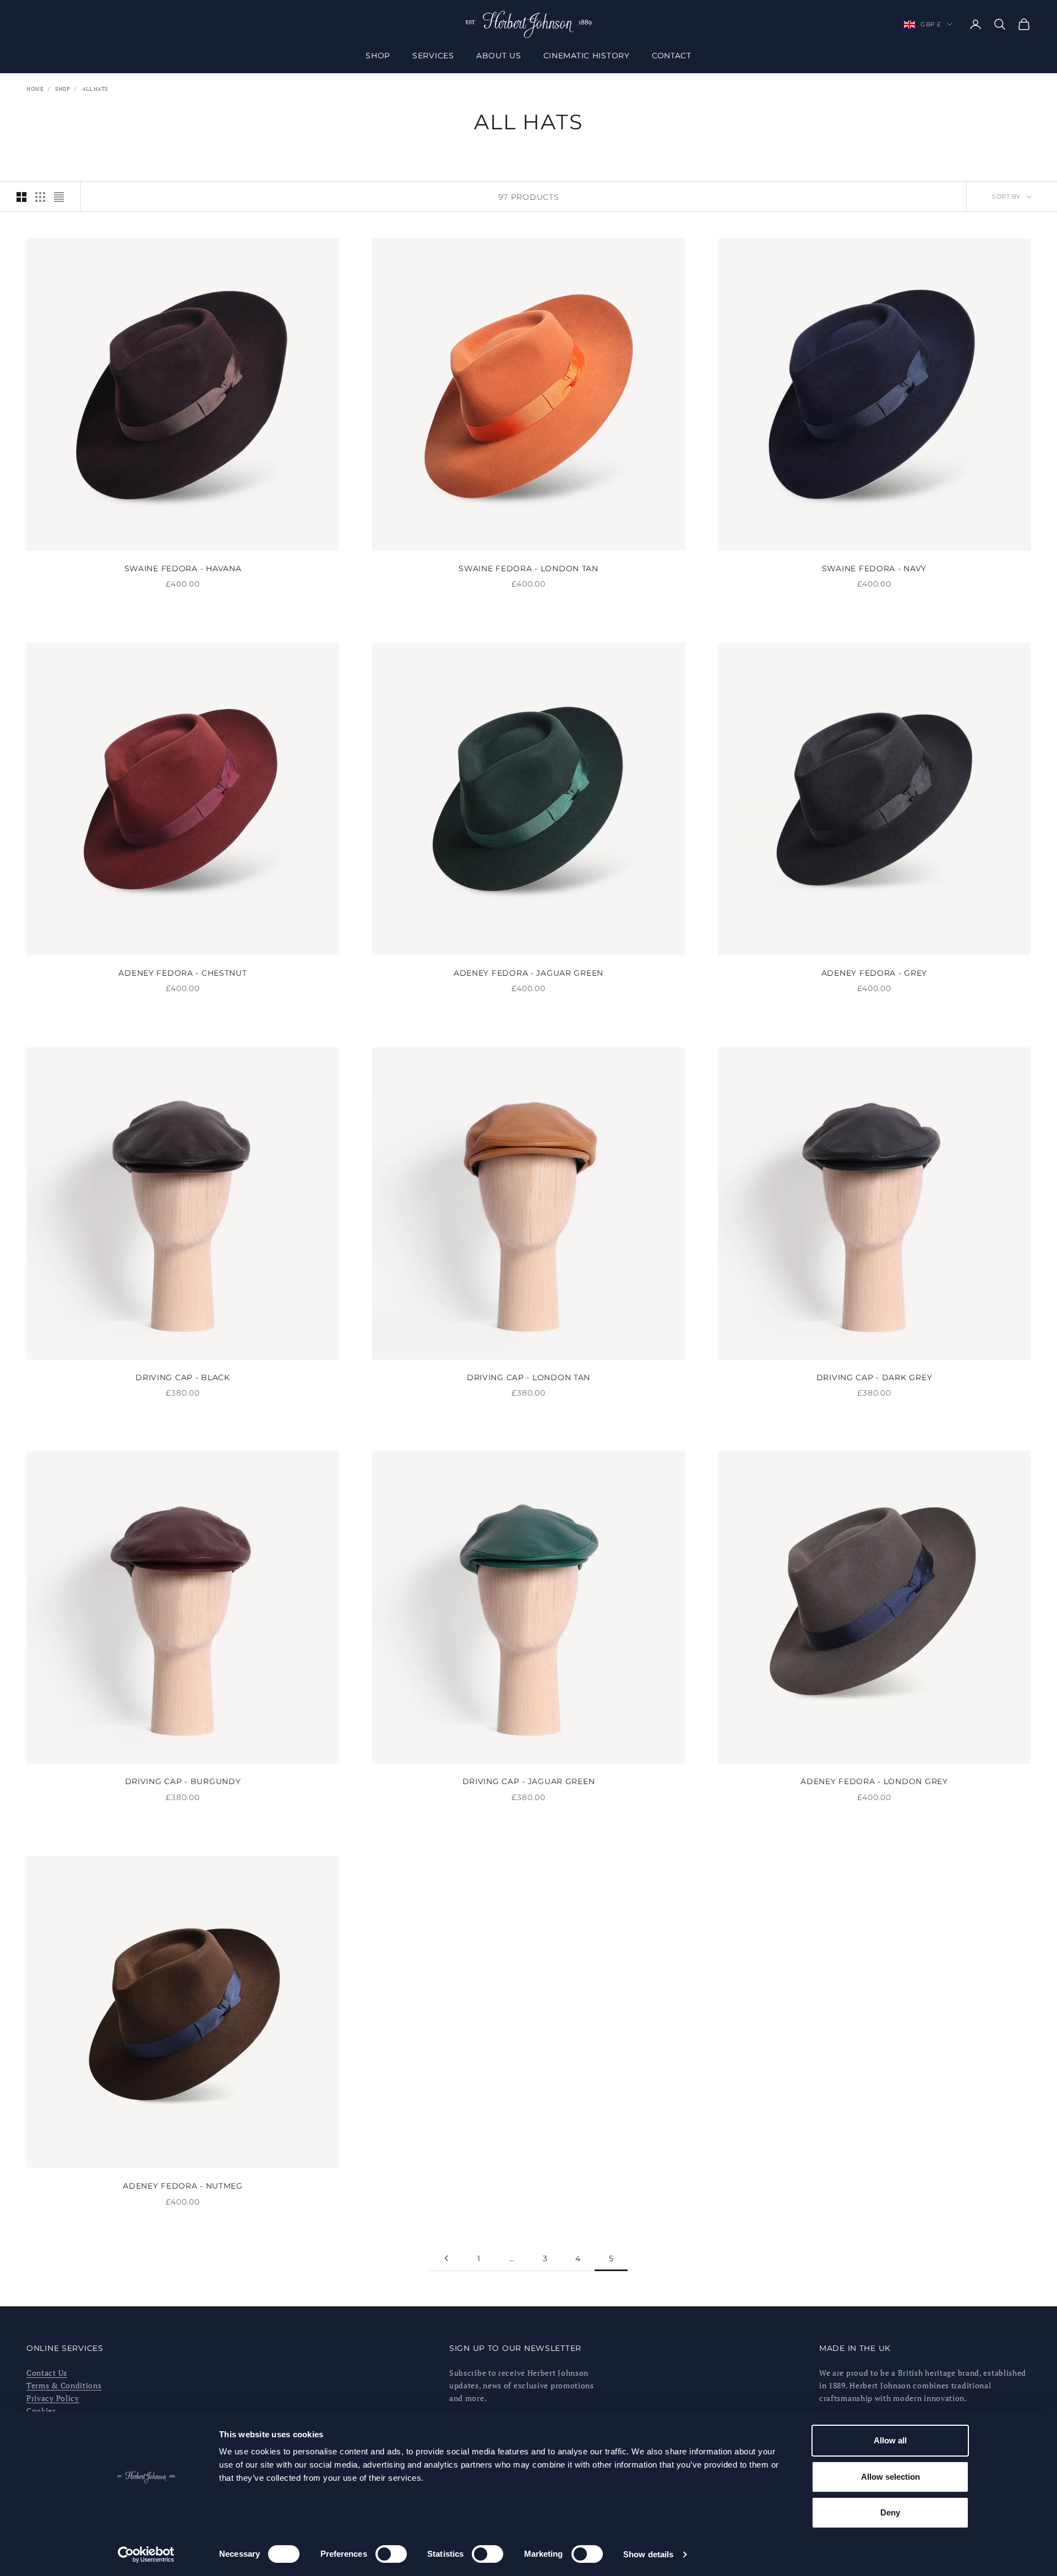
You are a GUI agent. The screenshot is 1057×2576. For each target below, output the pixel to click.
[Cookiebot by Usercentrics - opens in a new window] (146, 2555)
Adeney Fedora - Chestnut (182, 973)
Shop (378, 56)
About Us (499, 56)
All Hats (95, 89)
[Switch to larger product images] (21, 197)
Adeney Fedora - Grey (874, 973)
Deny (890, 2512)
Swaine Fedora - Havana (183, 568)
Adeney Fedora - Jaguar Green (528, 973)
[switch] (391, 2554)
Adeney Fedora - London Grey (874, 1781)
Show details (648, 2554)
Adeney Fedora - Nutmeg (183, 2186)
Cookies (41, 2411)
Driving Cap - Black (183, 1377)
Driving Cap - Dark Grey (875, 1377)
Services (433, 56)
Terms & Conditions (64, 2385)
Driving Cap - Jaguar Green (529, 1781)
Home (35, 89)
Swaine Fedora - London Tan (528, 568)
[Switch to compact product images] (59, 197)
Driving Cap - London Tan (528, 1377)
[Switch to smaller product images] (40, 197)
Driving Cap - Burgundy (183, 1781)
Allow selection (890, 2477)
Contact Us (47, 2373)
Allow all (890, 2440)
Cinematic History (587, 56)
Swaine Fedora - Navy (874, 568)
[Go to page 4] (446, 2258)
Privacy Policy (53, 2398)
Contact (672, 56)
